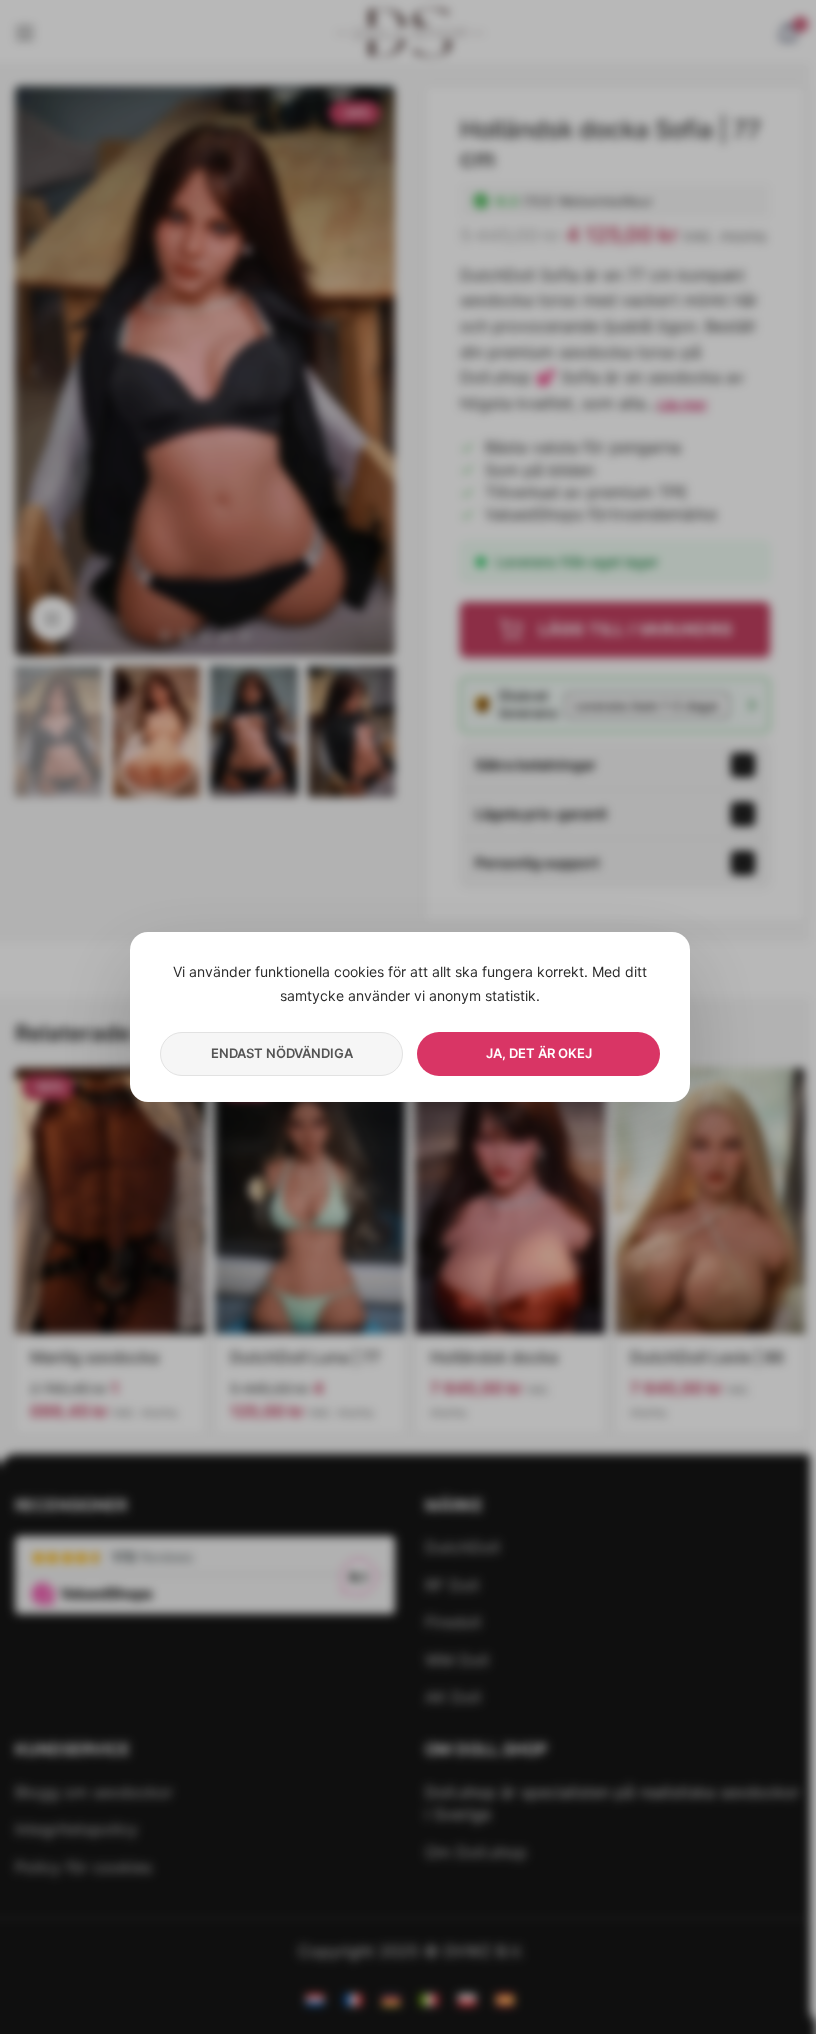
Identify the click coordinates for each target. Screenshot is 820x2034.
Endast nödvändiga (282, 1053)
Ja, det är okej (539, 1053)
